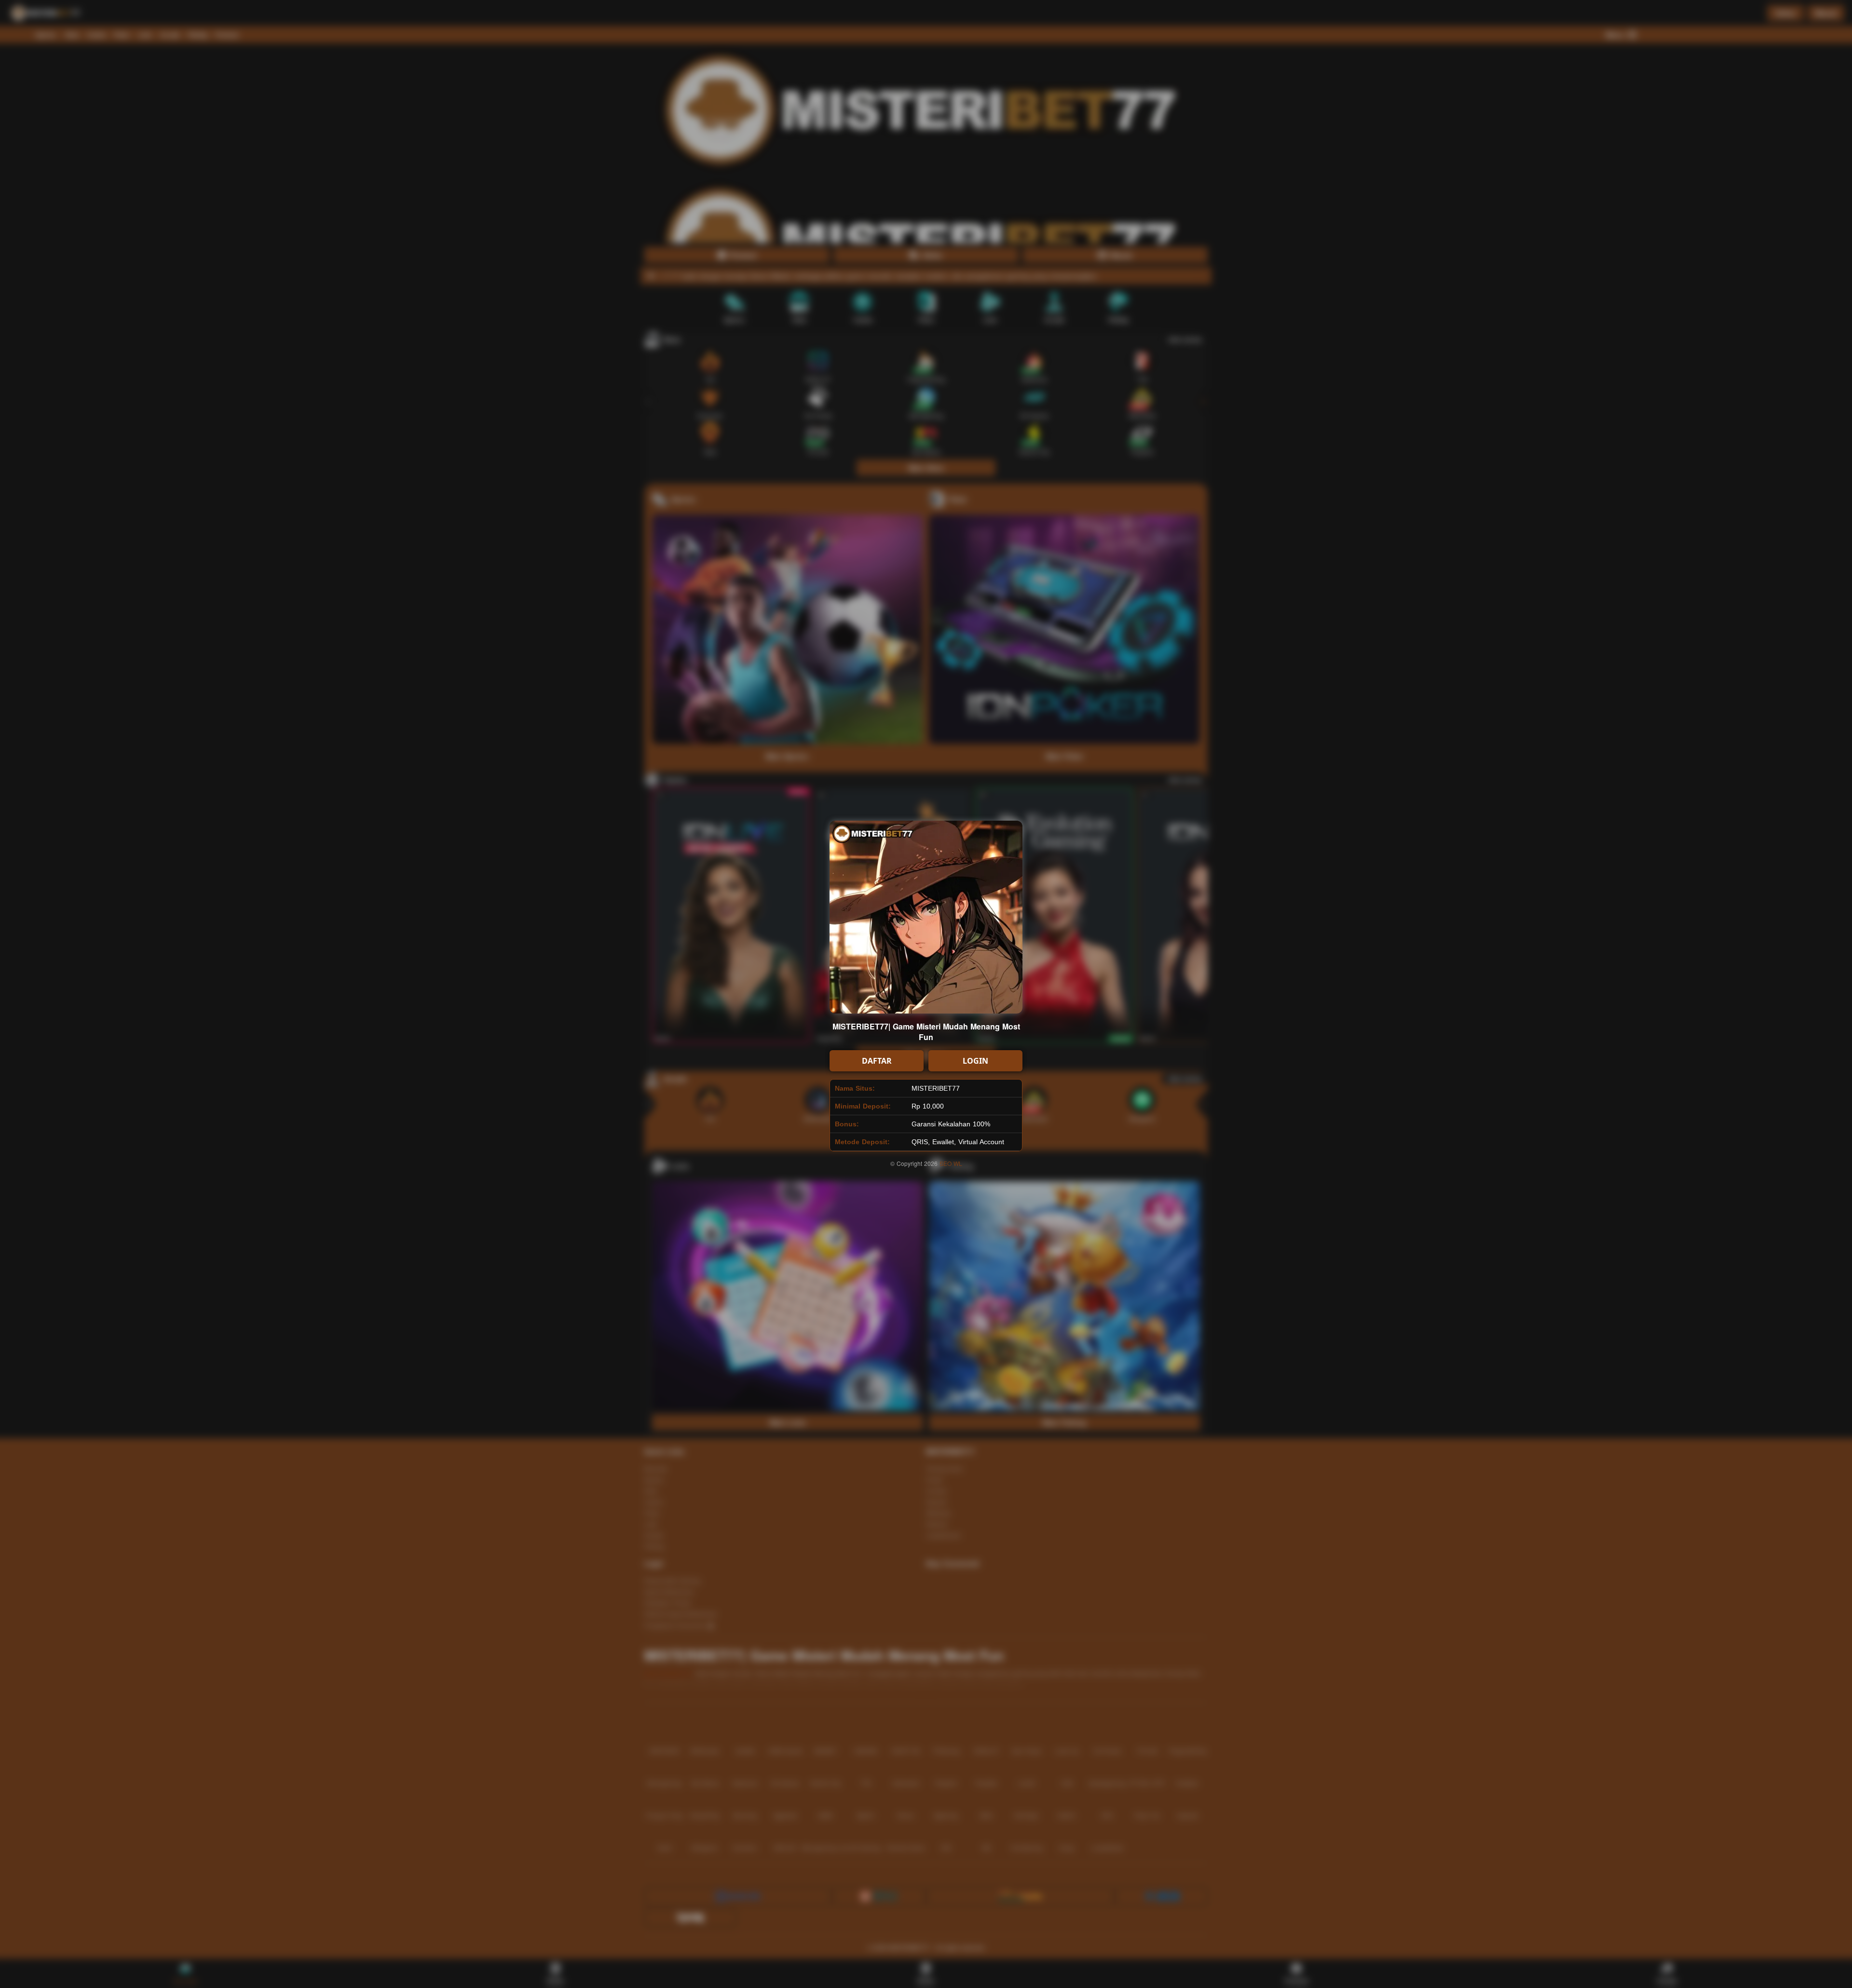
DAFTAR (877, 1061)
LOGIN (975, 1061)
